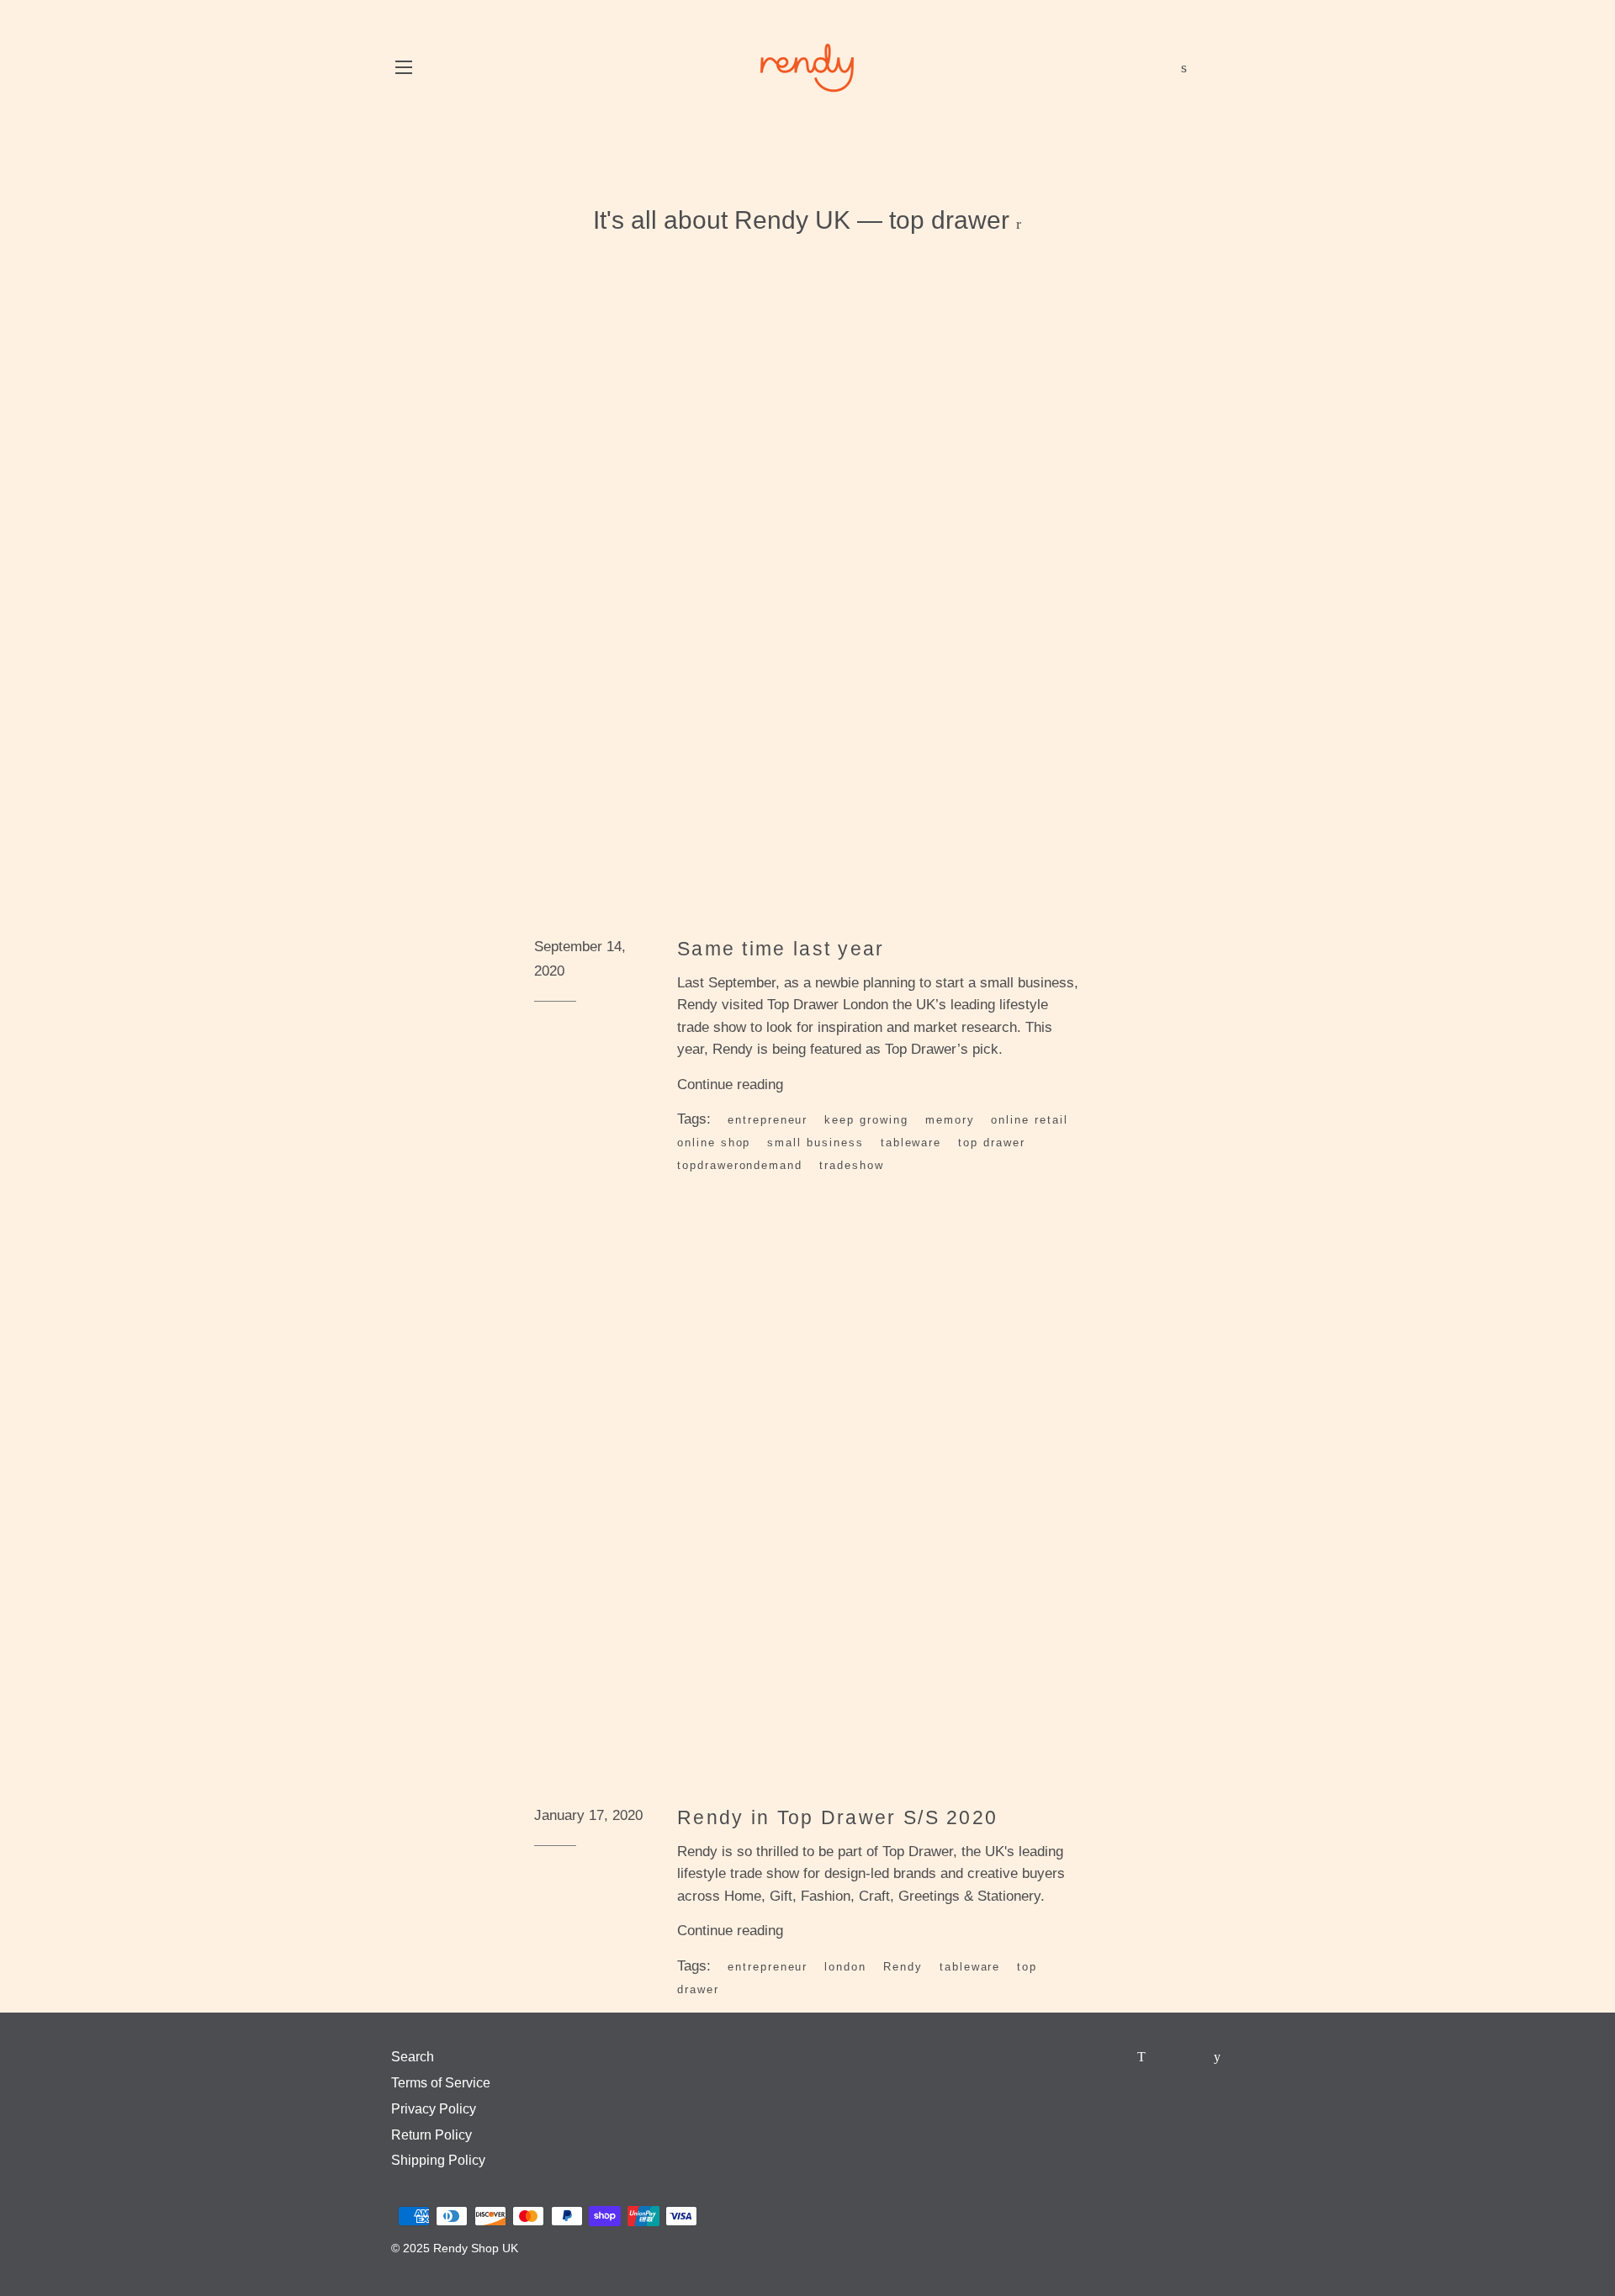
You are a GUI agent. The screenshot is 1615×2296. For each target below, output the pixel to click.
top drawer (992, 1143)
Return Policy (432, 2135)
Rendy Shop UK (476, 2248)
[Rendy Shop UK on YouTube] (1219, 2057)
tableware (911, 1143)
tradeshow (852, 1165)
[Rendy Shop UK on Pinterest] (1168, 2057)
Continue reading (732, 1085)
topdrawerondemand (740, 1165)
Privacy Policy (434, 2109)
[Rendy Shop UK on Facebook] (1118, 2057)
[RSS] (1019, 224)
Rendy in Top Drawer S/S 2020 (837, 1817)
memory (950, 1120)
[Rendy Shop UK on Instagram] (1194, 2057)
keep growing (866, 1120)
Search (413, 2057)
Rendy (903, 1967)
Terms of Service (441, 2083)
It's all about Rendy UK (722, 220)
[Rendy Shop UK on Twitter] (1143, 2057)
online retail (1029, 1120)
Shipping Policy (438, 2160)
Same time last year (781, 949)
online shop (714, 1143)
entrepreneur (768, 1120)
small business (815, 1143)
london (845, 1967)
